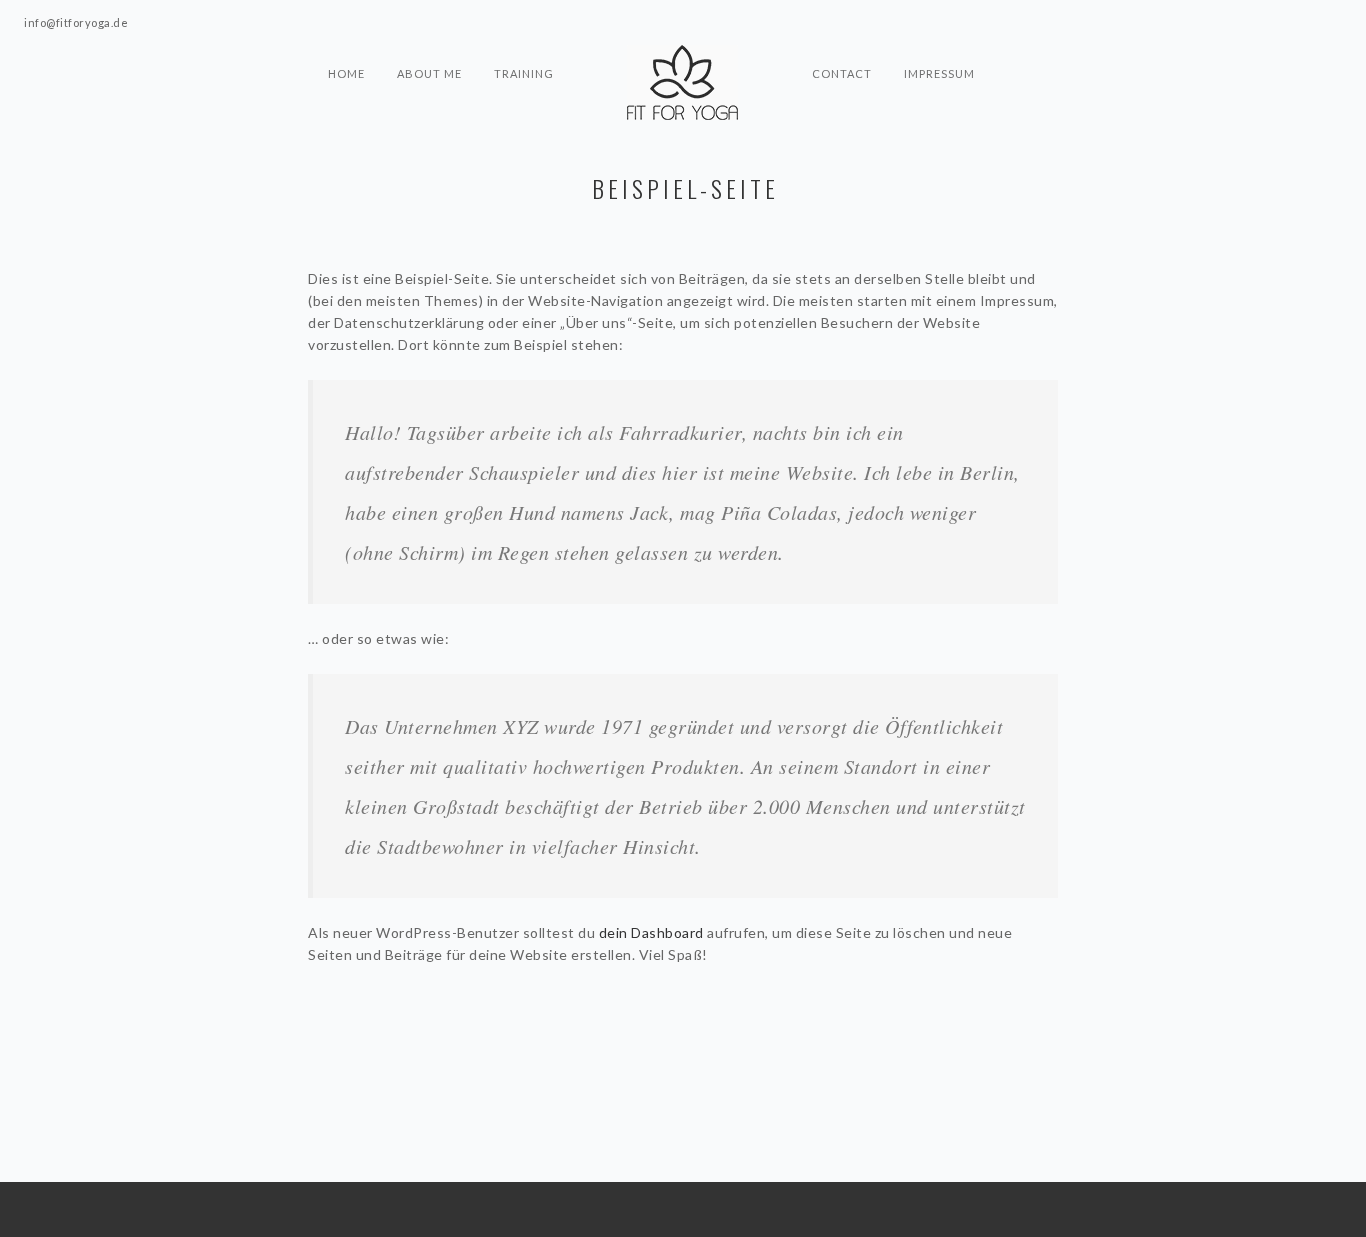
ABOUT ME (429, 73)
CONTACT (842, 73)
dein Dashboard (651, 932)
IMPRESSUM (939, 73)
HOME (346, 73)
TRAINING (524, 73)
